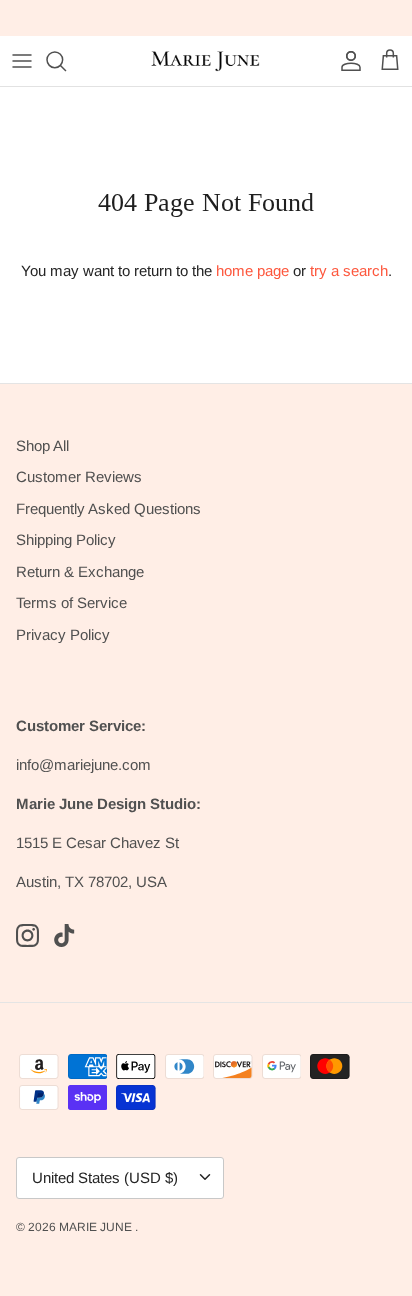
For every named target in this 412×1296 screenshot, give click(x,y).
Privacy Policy (63, 634)
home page (252, 270)
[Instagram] (27, 935)
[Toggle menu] (22, 61)
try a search (349, 270)
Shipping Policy (66, 539)
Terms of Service (71, 602)
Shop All (42, 445)
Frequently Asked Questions (108, 508)
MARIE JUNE (97, 1227)
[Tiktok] (64, 935)
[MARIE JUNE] (206, 61)
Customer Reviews (79, 476)
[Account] (346, 61)
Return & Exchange (80, 571)
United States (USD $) (105, 1177)
